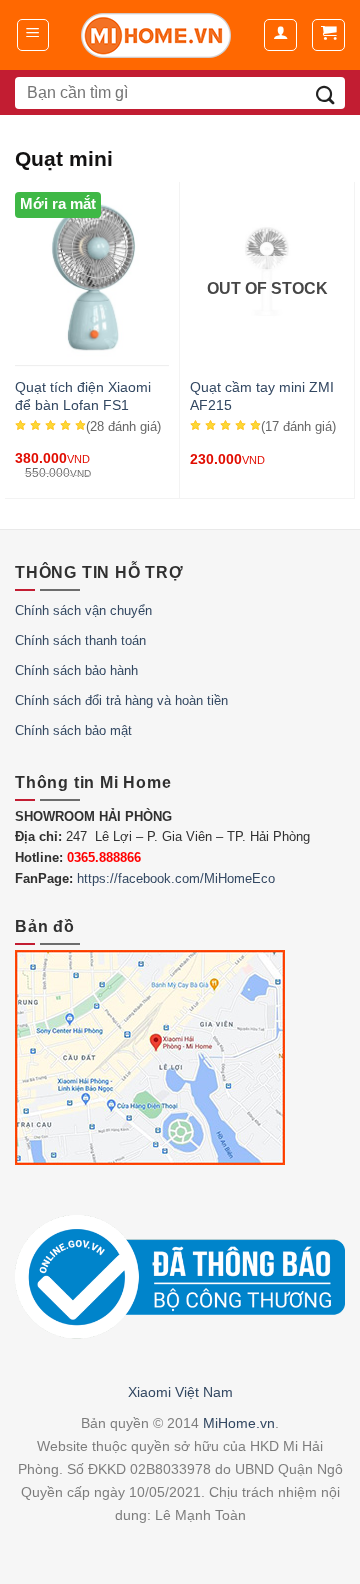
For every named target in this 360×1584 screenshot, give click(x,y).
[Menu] (33, 35)
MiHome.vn (239, 1423)
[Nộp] (325, 93)
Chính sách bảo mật (73, 730)
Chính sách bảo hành (76, 670)
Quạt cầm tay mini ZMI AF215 (262, 396)
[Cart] (328, 35)
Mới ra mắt (58, 204)
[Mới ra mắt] (92, 352)
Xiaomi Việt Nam (180, 1392)
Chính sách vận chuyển (83, 610)
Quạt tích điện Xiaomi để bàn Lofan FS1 (83, 396)
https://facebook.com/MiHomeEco (176, 878)
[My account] (280, 35)
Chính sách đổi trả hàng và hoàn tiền (121, 700)
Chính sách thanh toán (80, 640)
